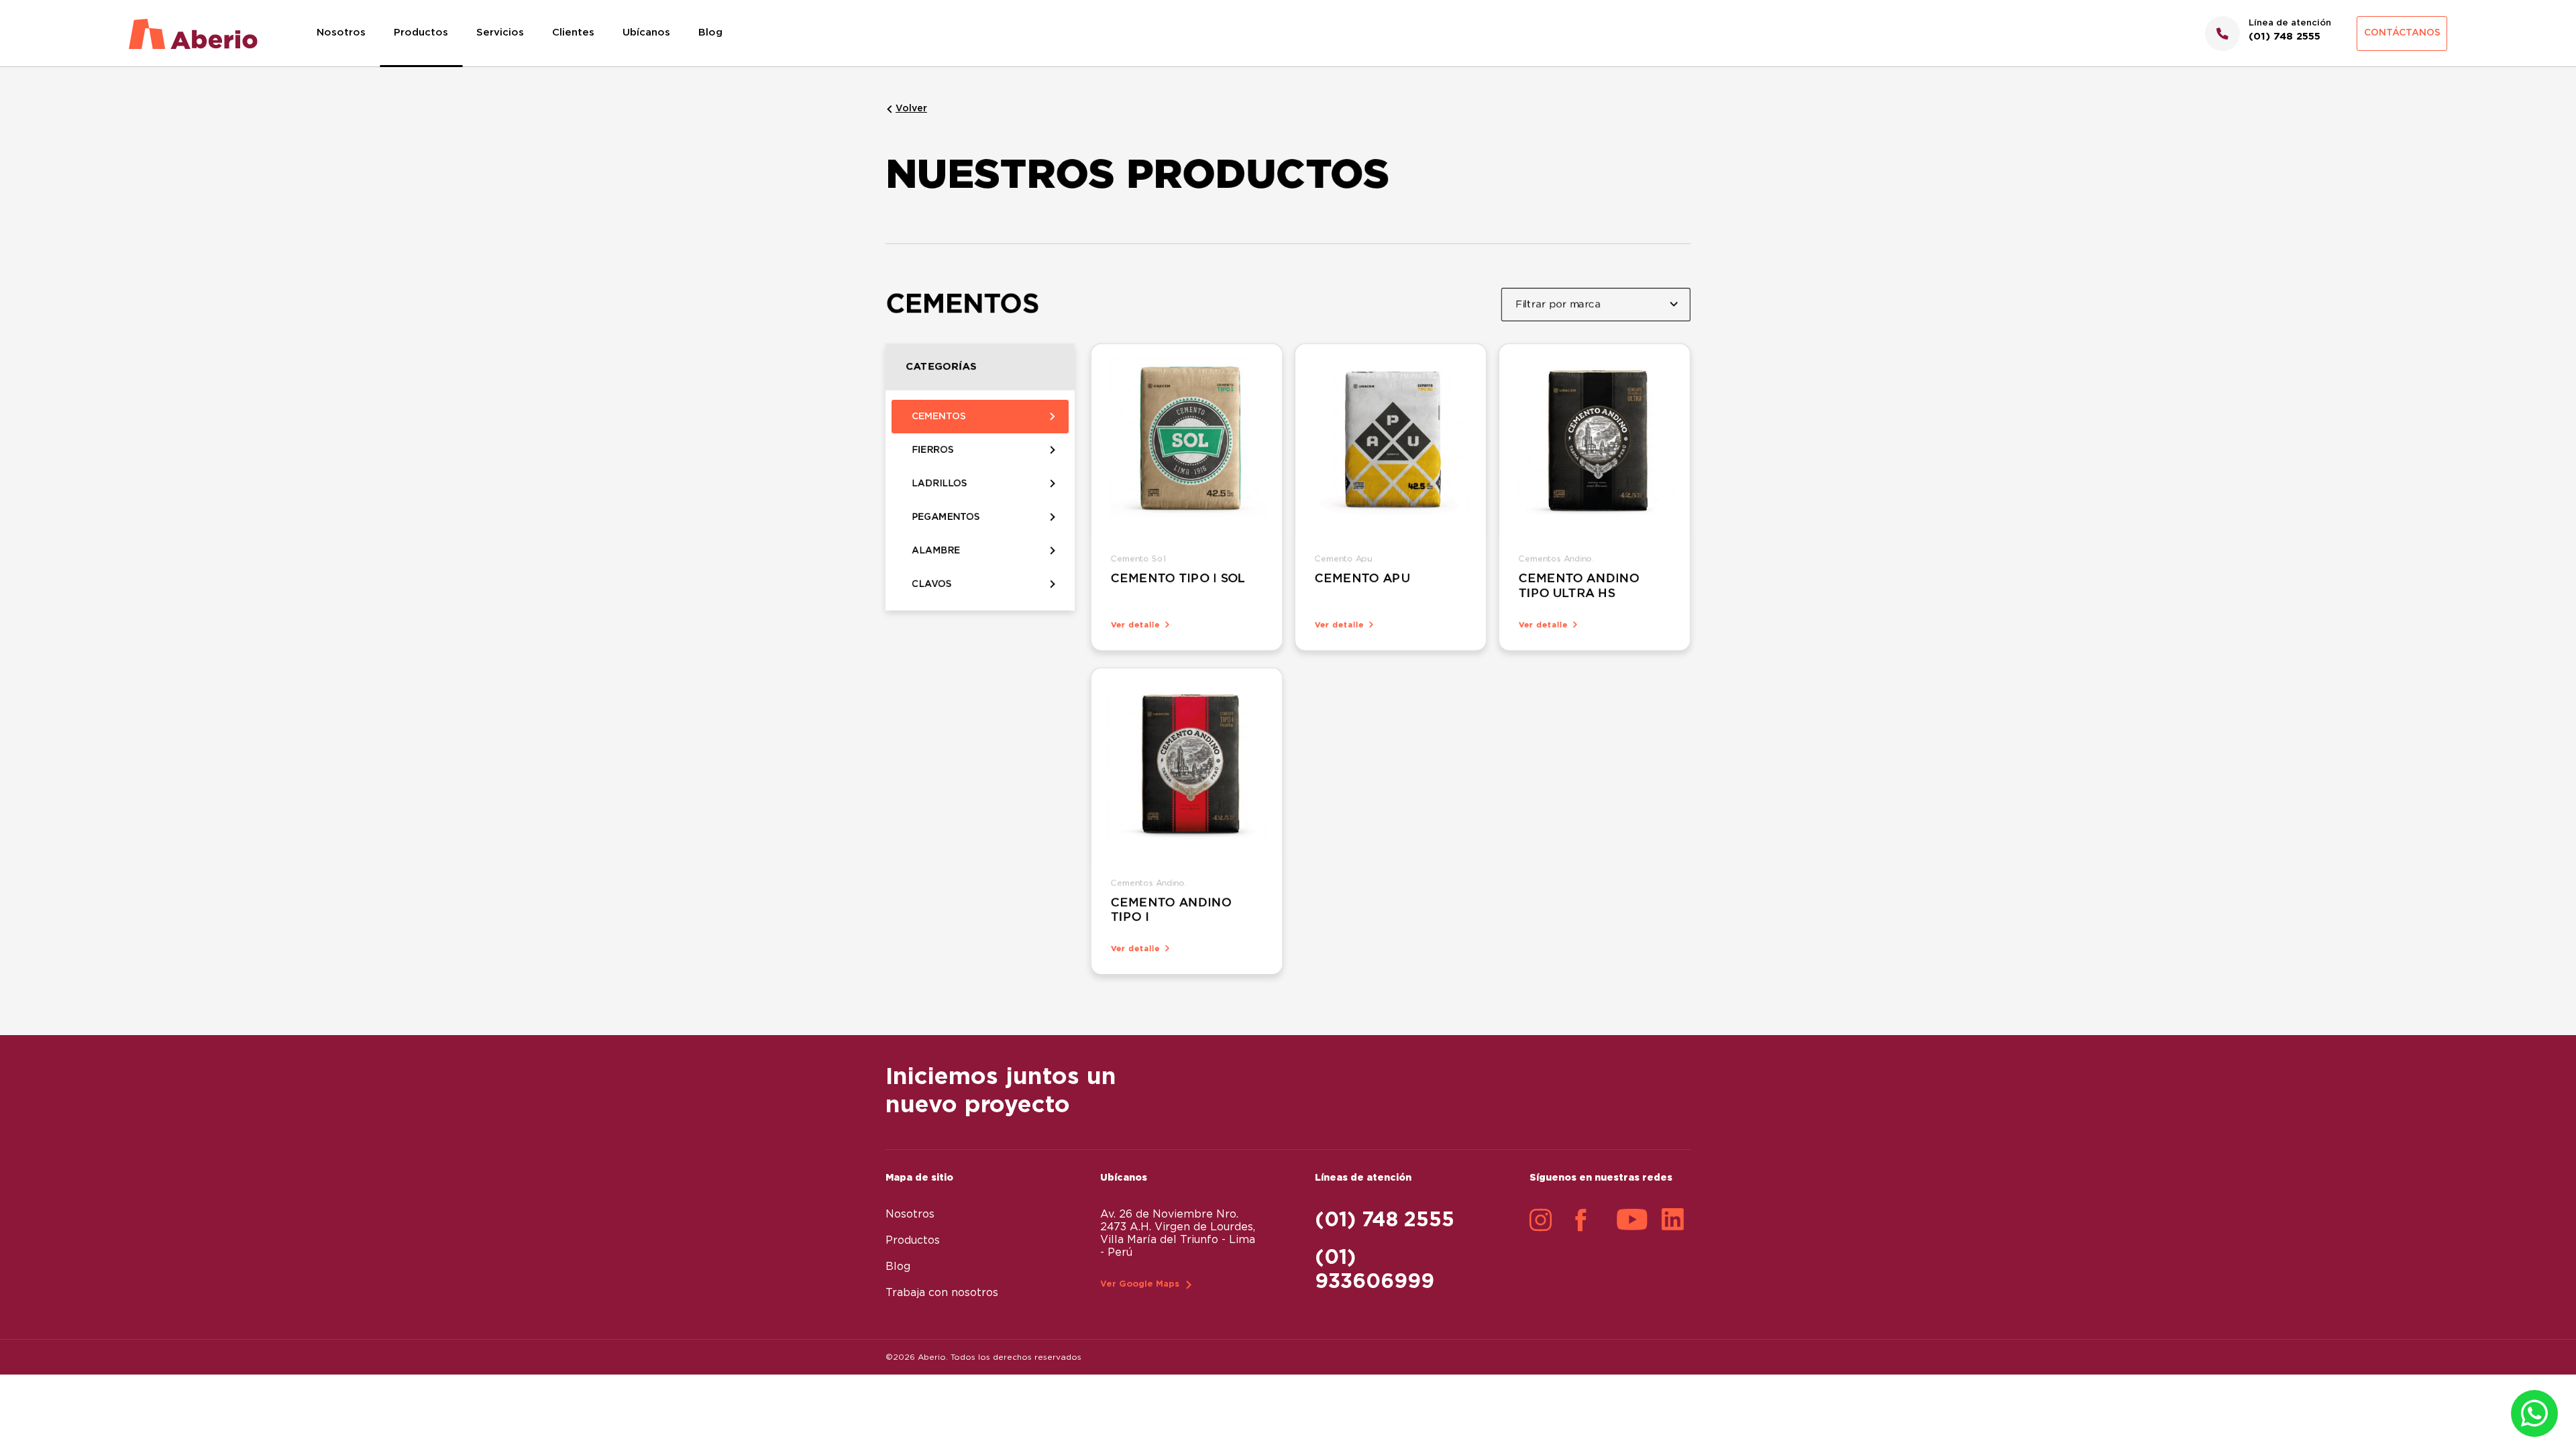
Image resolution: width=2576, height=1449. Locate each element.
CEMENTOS (939, 417)
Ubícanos (646, 33)
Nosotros (341, 33)
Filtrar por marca (1558, 304)
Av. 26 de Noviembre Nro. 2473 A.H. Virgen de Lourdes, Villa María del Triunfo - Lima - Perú (1178, 1233)
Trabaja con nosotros (942, 1293)
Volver (911, 109)
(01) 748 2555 (1385, 1220)
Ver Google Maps (1140, 1284)
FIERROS (933, 450)
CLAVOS (932, 584)
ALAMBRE (936, 551)
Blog (710, 33)
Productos (421, 33)
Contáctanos (2402, 33)
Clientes (573, 33)
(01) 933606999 (1375, 1270)
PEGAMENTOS (946, 517)
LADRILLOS (940, 484)
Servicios (500, 33)
